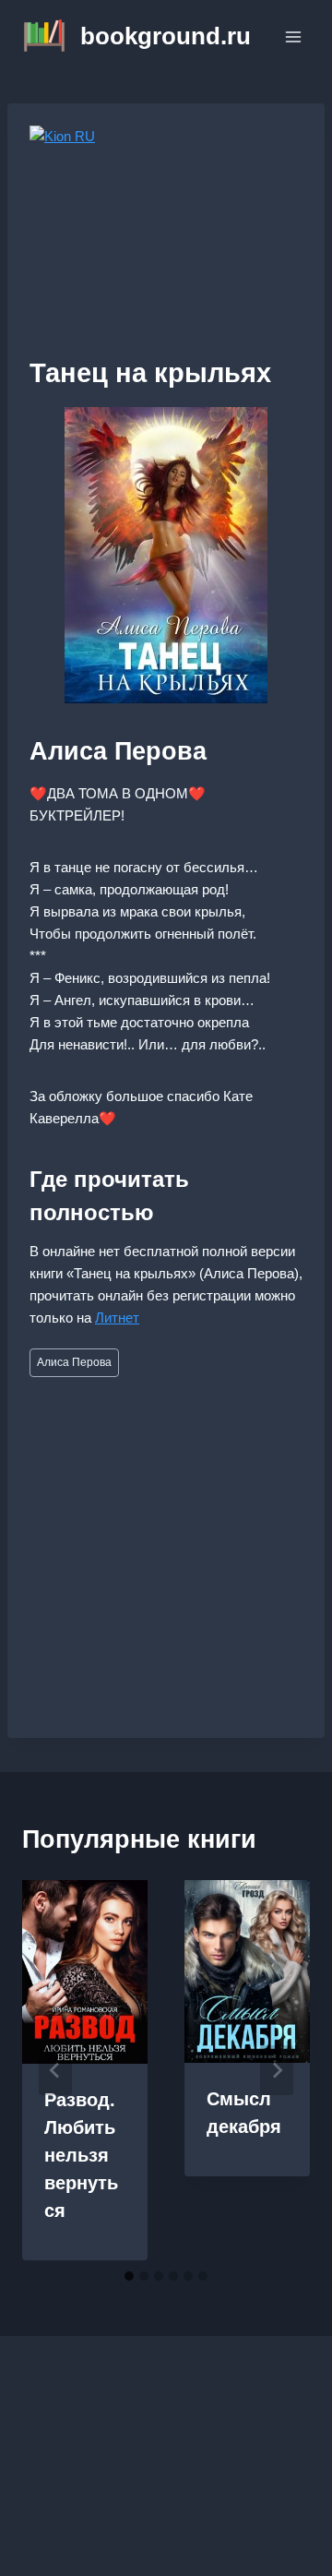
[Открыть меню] (293, 36)
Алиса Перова (74, 1362)
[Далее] (277, 2070)
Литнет (117, 1318)
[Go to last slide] (55, 2070)
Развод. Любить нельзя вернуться (81, 2155)
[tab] (129, 2276)
